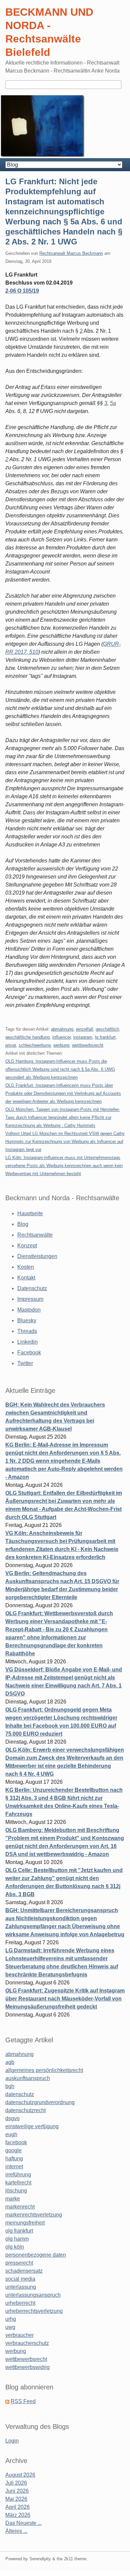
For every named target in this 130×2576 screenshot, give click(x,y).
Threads (27, 1331)
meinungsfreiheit (25, 2223)
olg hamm (17, 2239)
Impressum (30, 1299)
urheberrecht (20, 2303)
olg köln (15, 2247)
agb (10, 2062)
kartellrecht (18, 2183)
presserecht (19, 2263)
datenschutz (20, 2094)
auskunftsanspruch (28, 2078)
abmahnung (62, 1029)
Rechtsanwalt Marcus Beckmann (71, 253)
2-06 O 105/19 (22, 291)
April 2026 (17, 2507)
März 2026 (18, 2515)
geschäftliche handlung (27, 1037)
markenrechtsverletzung (34, 2215)
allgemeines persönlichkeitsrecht (44, 2070)
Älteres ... (16, 2531)
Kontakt (26, 1278)
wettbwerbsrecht (88, 1045)
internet (14, 2167)
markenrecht (20, 2207)
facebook (16, 2142)
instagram (83, 1037)
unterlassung (21, 2287)
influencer (61, 1037)
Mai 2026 (16, 2499)
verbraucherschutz (27, 2343)
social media (20, 2279)
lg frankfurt (105, 1037)
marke (13, 2199)
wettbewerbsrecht (26, 2359)
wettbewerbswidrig (27, 2367)
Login (12, 2441)
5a (113, 403)
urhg (11, 2319)
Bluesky (27, 1320)
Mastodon (29, 1310)
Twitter (25, 1363)
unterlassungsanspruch (33, 2295)
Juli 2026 (16, 2483)
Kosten (26, 1267)
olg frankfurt (19, 2231)
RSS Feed (23, 2401)
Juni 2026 (17, 2491)
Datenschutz (32, 1288)
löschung (16, 2191)
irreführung (18, 2175)
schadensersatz (24, 2271)
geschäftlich (107, 1029)
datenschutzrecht (25, 2110)
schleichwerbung (35, 1045)
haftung (14, 2158)
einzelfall (84, 1029)
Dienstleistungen (37, 1256)
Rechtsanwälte (35, 1235)
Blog (23, 1224)
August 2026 (20, 2475)
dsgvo (12, 2118)
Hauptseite (30, 1213)
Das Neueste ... (23, 2523)
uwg (10, 2327)
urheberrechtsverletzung (34, 2311)
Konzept (27, 1246)
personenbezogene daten (36, 2255)
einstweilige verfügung (32, 2126)
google (13, 2150)
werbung (61, 1045)
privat (11, 1045)
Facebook (29, 1353)
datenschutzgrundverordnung (40, 2102)
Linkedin (27, 1342)
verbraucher (19, 2335)
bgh (10, 2086)
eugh (11, 2134)
